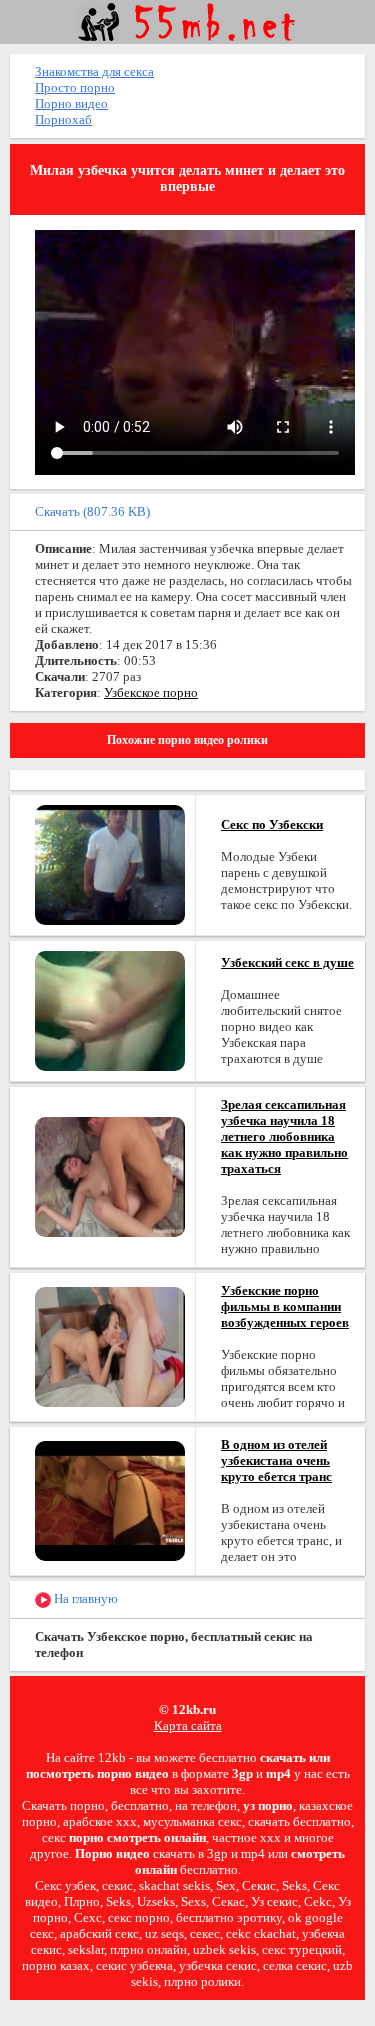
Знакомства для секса (94, 71)
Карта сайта (188, 1725)
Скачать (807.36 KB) (92, 511)
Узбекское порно (151, 692)
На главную (84, 1598)
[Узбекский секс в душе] (110, 1009)
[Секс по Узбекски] (110, 863)
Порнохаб (63, 119)
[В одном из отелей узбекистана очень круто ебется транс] (110, 1499)
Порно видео (71, 103)
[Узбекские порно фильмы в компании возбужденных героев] (110, 1345)
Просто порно (75, 87)
